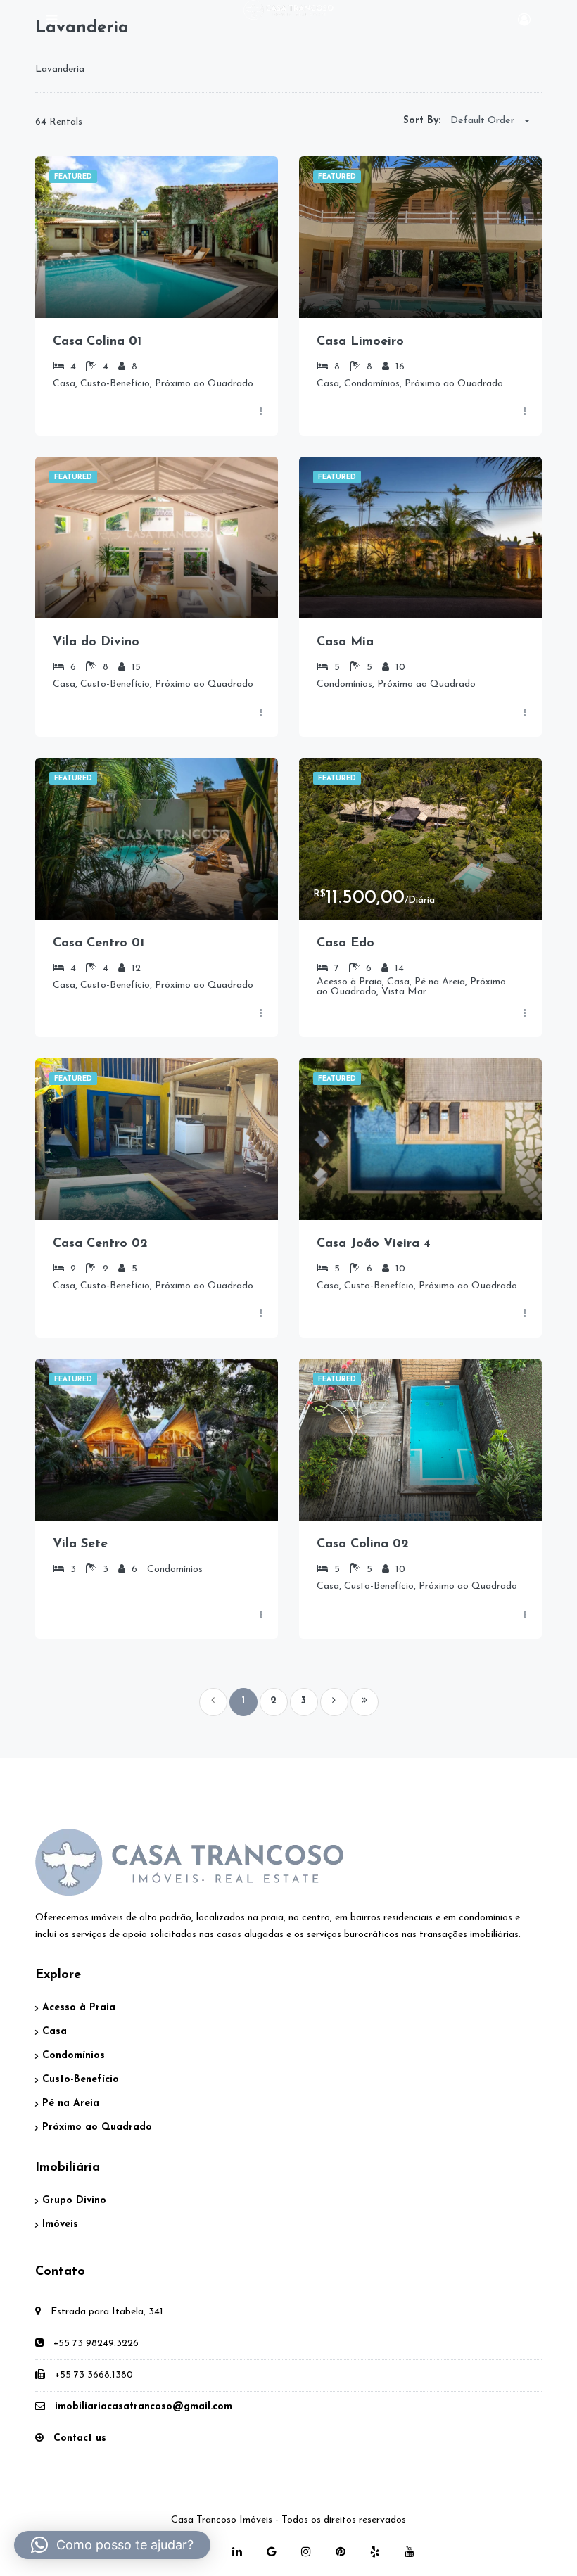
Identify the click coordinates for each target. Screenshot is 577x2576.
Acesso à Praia (79, 2008)
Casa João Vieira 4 (374, 1244)
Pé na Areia (71, 2104)
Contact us (80, 2438)
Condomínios (74, 2056)
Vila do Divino (96, 642)
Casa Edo (345, 944)
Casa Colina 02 (363, 1544)
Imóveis (60, 2225)
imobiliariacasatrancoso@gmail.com (144, 2407)
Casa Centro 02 (100, 1244)
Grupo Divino (74, 2201)
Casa (55, 2032)
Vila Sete (80, 1544)
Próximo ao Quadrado (97, 2127)
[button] (112, 2545)
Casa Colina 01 (97, 342)
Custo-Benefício (81, 2080)
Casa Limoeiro (360, 342)
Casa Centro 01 (99, 944)
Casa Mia (345, 642)
